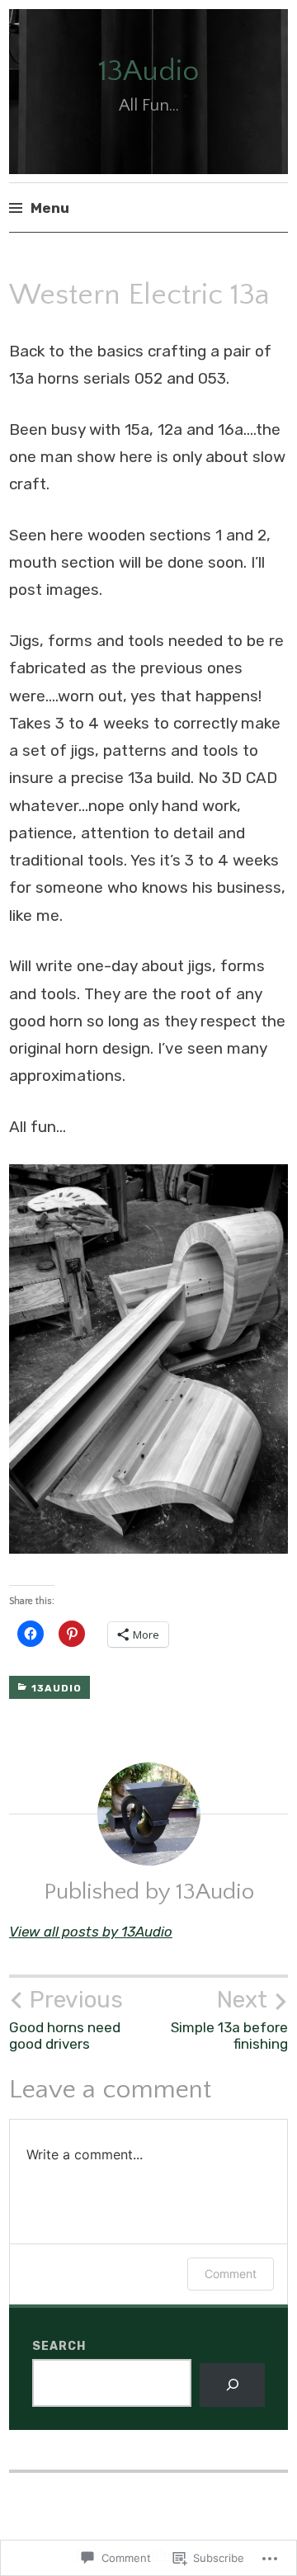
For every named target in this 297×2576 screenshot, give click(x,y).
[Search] (232, 2385)
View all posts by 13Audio (91, 1932)
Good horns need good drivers (66, 2019)
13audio (57, 1688)
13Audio (148, 71)
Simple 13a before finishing (229, 2019)
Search (59, 2346)
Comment (231, 2274)
